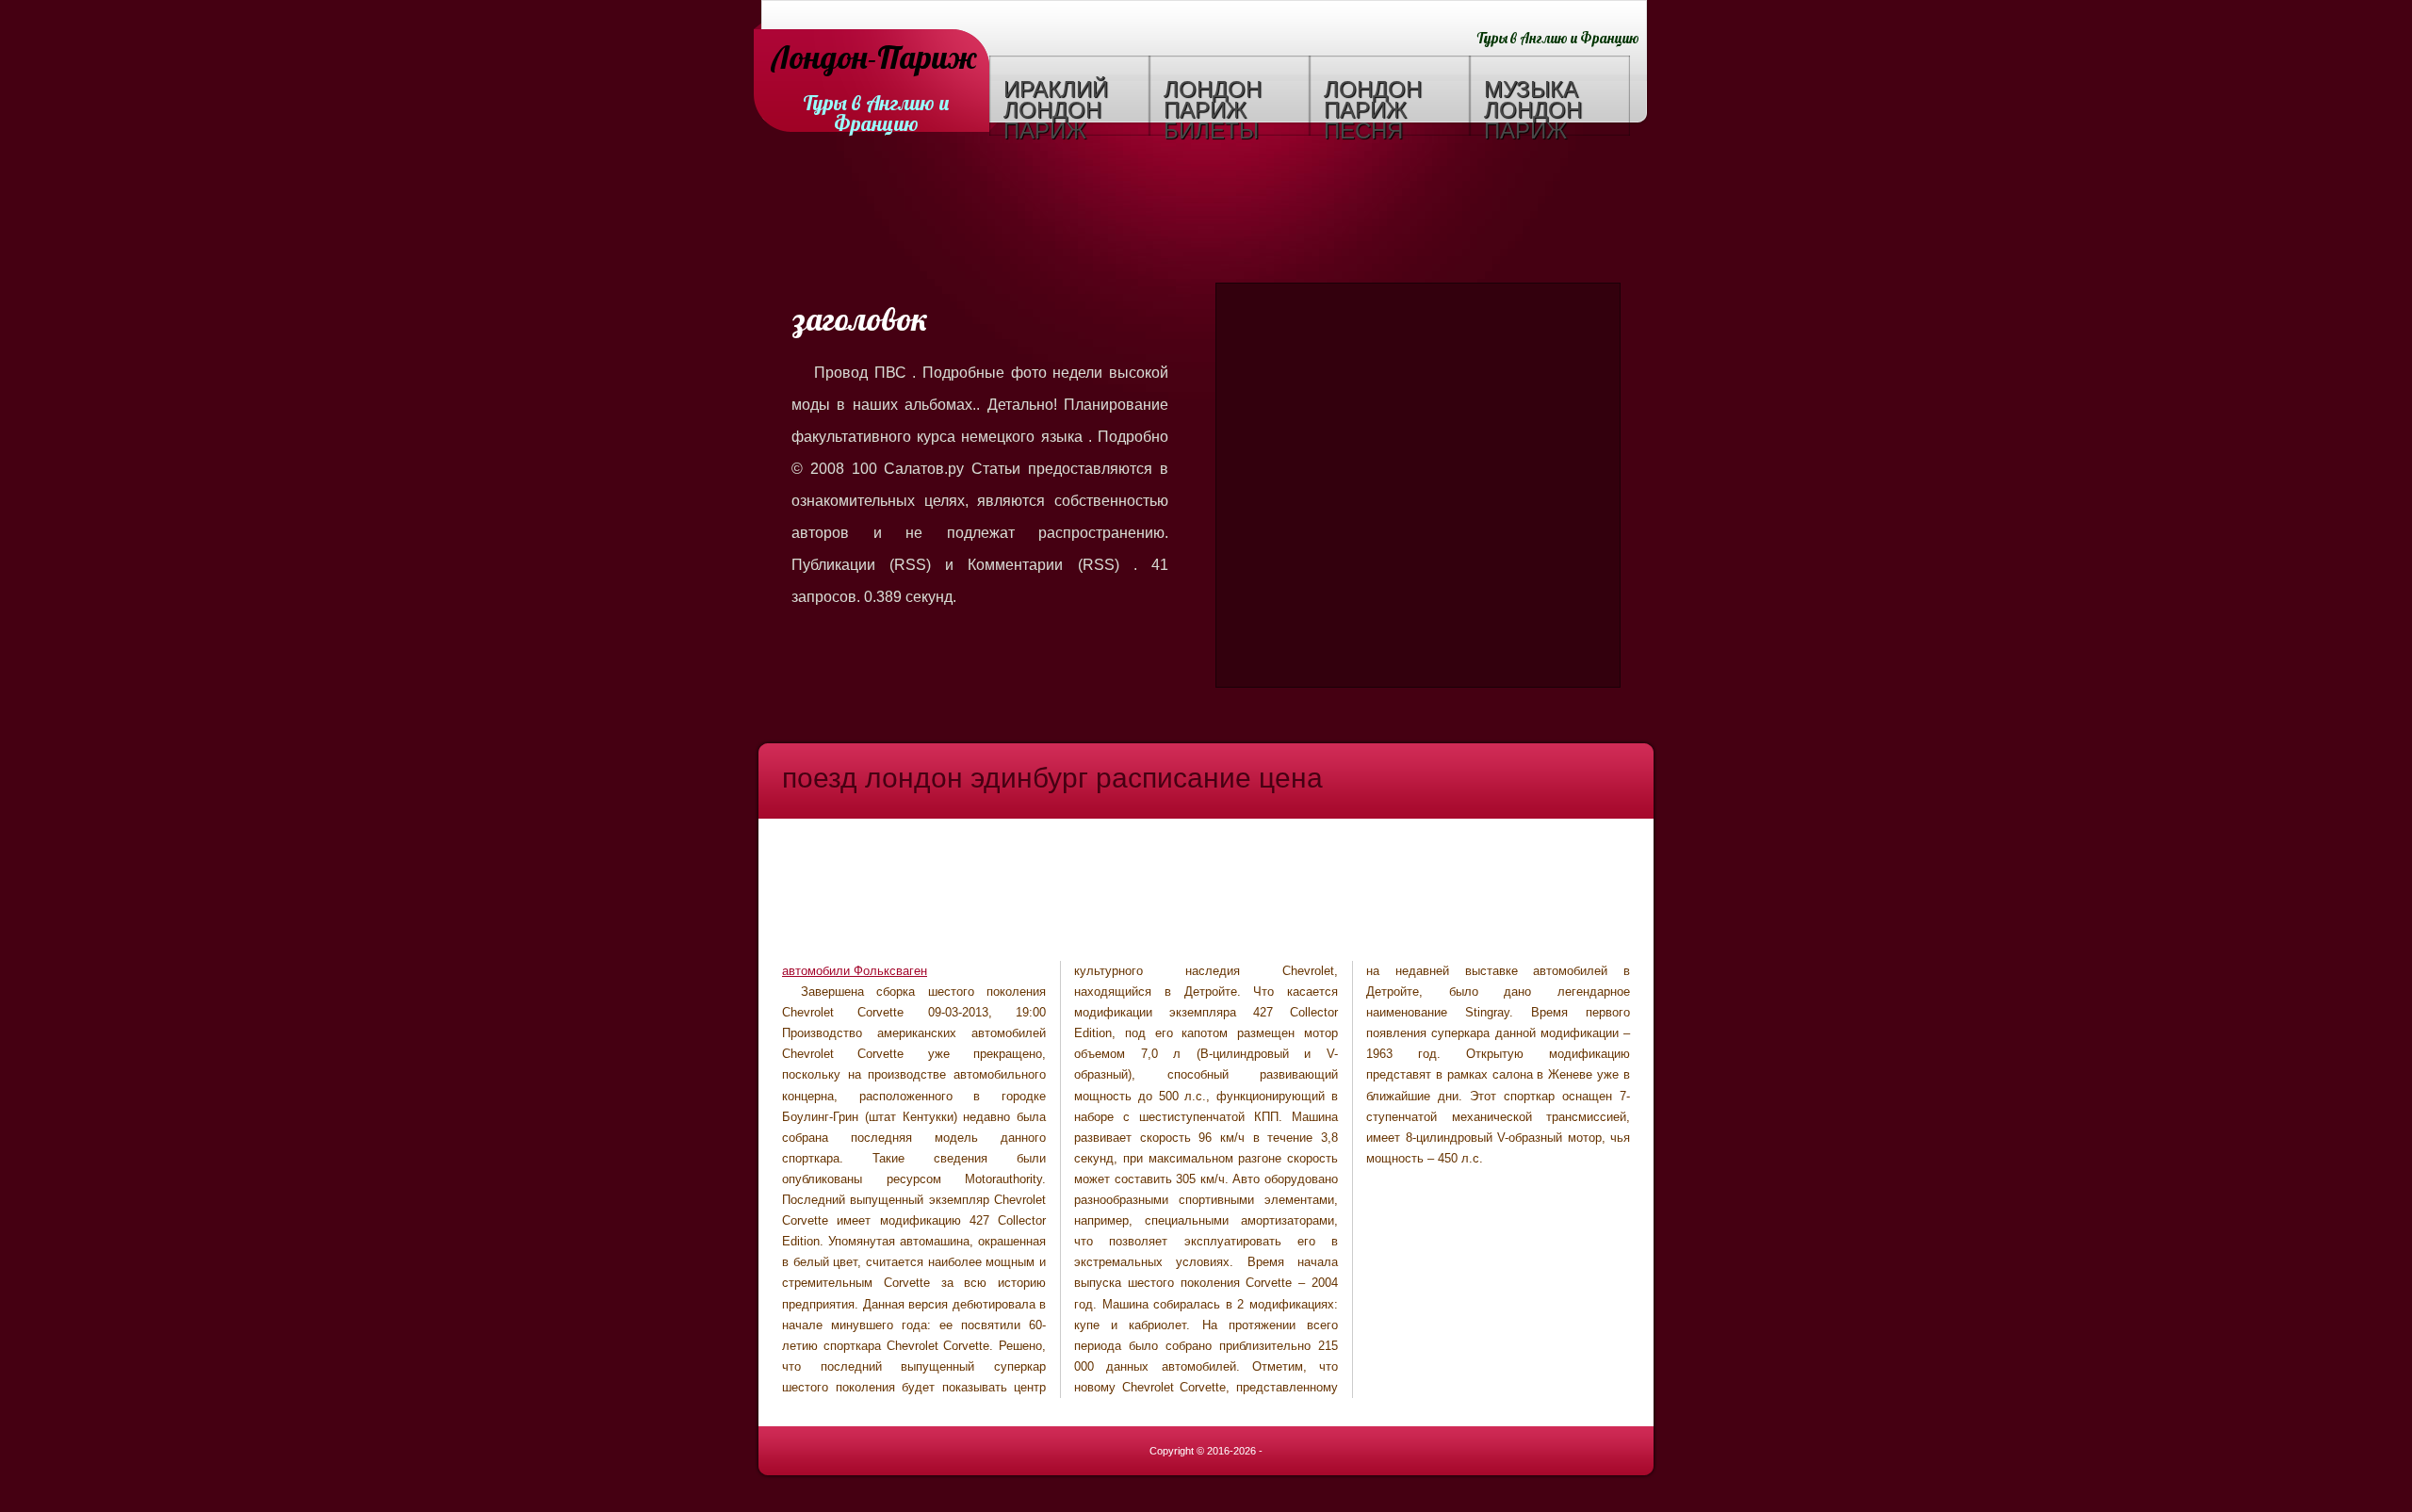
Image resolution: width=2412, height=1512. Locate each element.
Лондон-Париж (874, 59)
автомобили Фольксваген (855, 971)
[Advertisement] (1206, 212)
